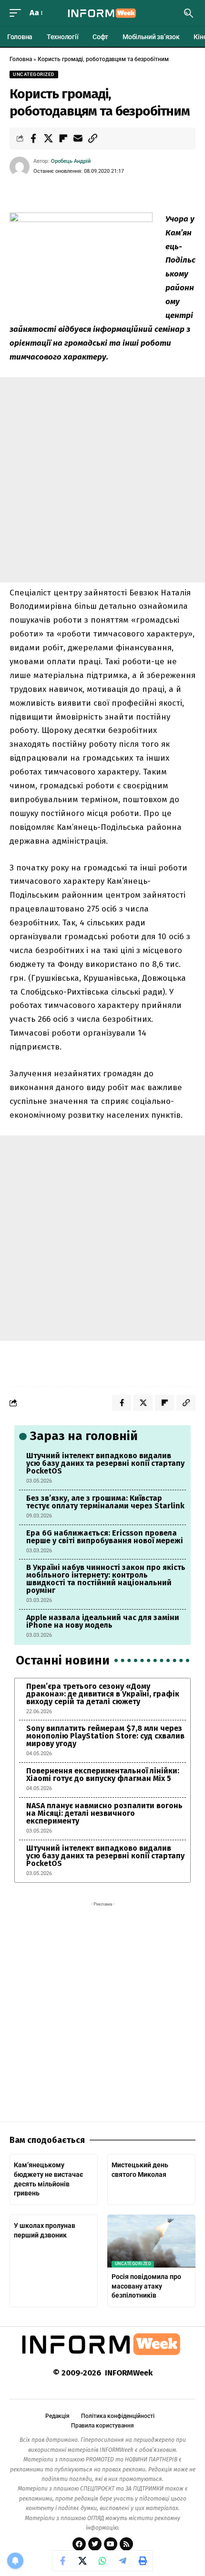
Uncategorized (34, 74)
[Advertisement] (102, 480)
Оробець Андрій (71, 161)
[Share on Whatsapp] (102, 2561)
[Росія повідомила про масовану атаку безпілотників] (151, 2241)
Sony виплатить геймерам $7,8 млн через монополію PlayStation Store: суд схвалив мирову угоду (105, 1736)
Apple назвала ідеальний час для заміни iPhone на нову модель (103, 1621)
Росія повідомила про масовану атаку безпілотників (146, 2286)
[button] (18, 13)
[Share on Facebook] (33, 138)
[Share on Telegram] (123, 2561)
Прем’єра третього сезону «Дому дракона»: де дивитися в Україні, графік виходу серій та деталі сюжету (103, 1694)
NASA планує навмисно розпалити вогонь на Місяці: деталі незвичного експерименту (104, 1813)
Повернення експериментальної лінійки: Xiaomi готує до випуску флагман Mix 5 (103, 1775)
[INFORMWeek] (102, 13)
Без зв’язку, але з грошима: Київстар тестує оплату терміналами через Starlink (105, 1502)
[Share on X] (48, 138)
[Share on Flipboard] (63, 138)
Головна (21, 59)
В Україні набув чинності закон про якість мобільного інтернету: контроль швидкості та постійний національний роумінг (106, 1579)
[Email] (78, 138)
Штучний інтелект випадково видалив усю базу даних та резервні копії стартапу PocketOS (105, 1463)
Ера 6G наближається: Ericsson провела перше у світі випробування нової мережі (105, 1537)
